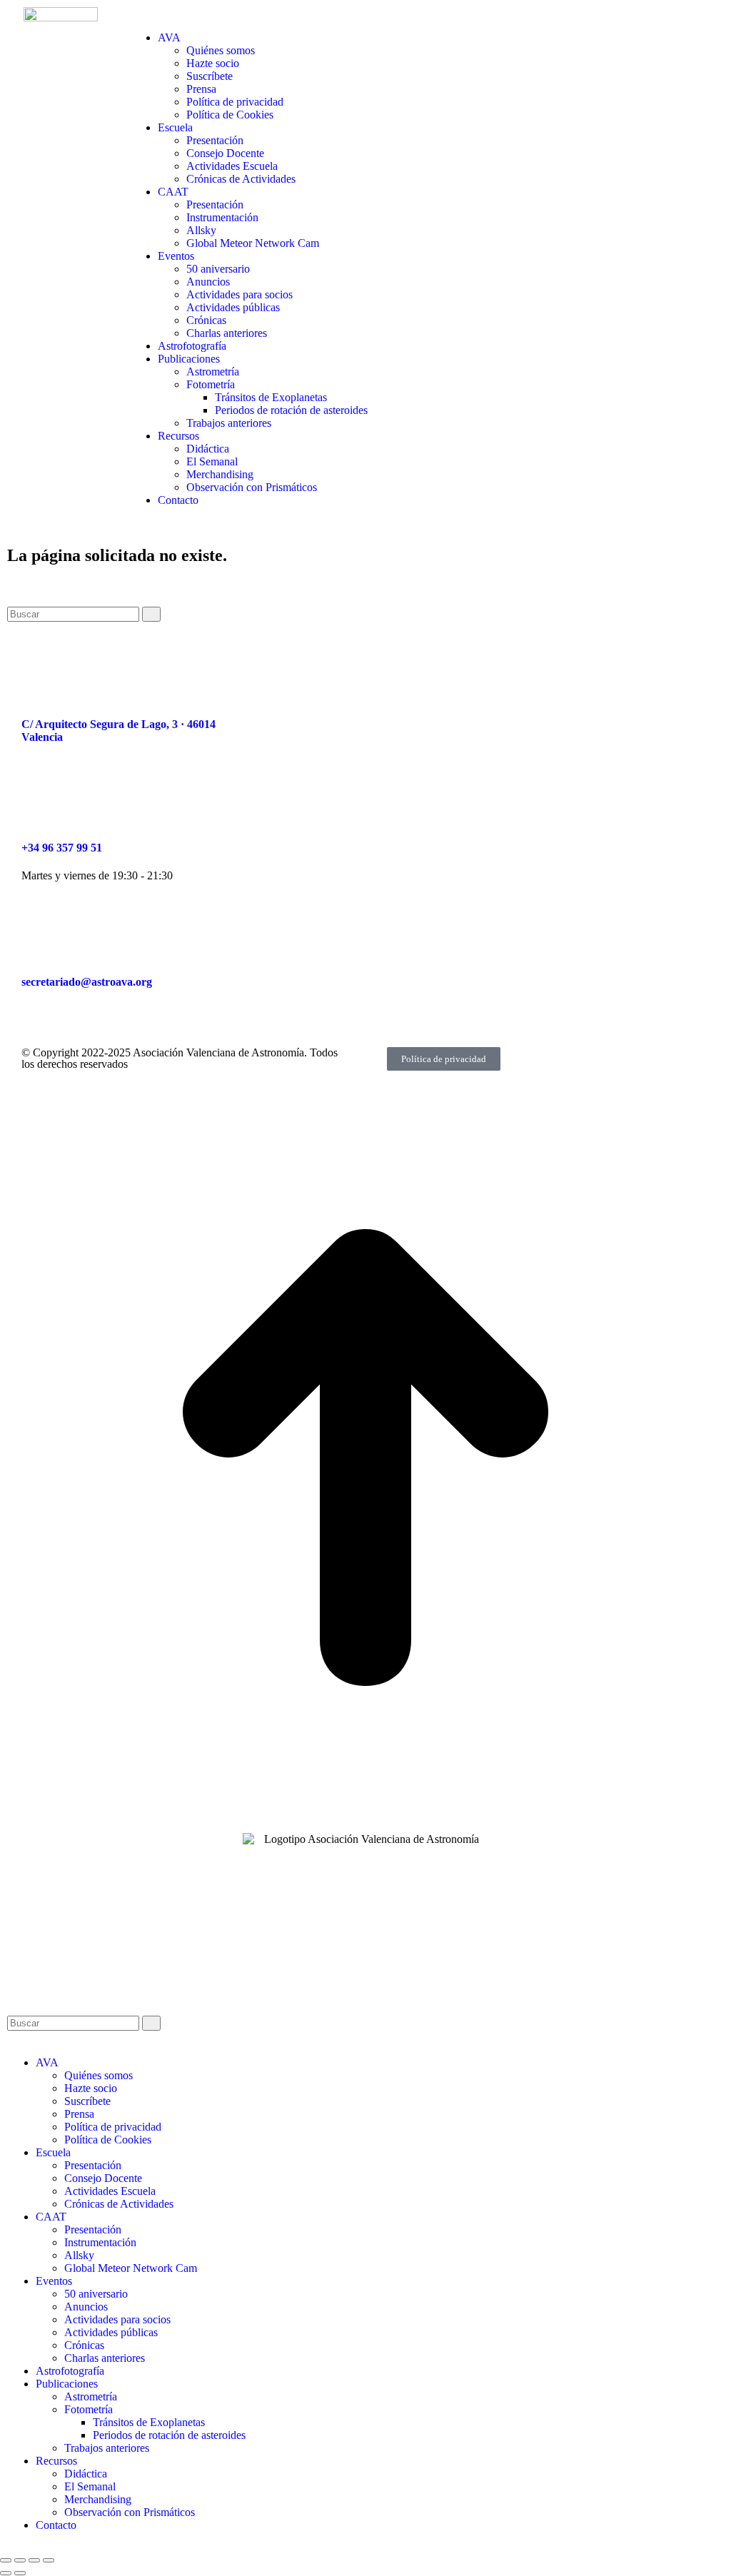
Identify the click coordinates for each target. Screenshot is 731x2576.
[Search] (151, 614)
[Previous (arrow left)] (6, 2573)
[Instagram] (321, 682)
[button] (138, 13)
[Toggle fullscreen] (34, 2560)
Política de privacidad (444, 1059)
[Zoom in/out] (49, 2560)
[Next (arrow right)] (20, 2573)
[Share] (20, 2560)
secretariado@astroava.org (87, 982)
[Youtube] (398, 682)
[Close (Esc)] (6, 2560)
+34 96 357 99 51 (62, 848)
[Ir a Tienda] (365, 1819)
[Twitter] (360, 682)
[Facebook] (283, 682)
